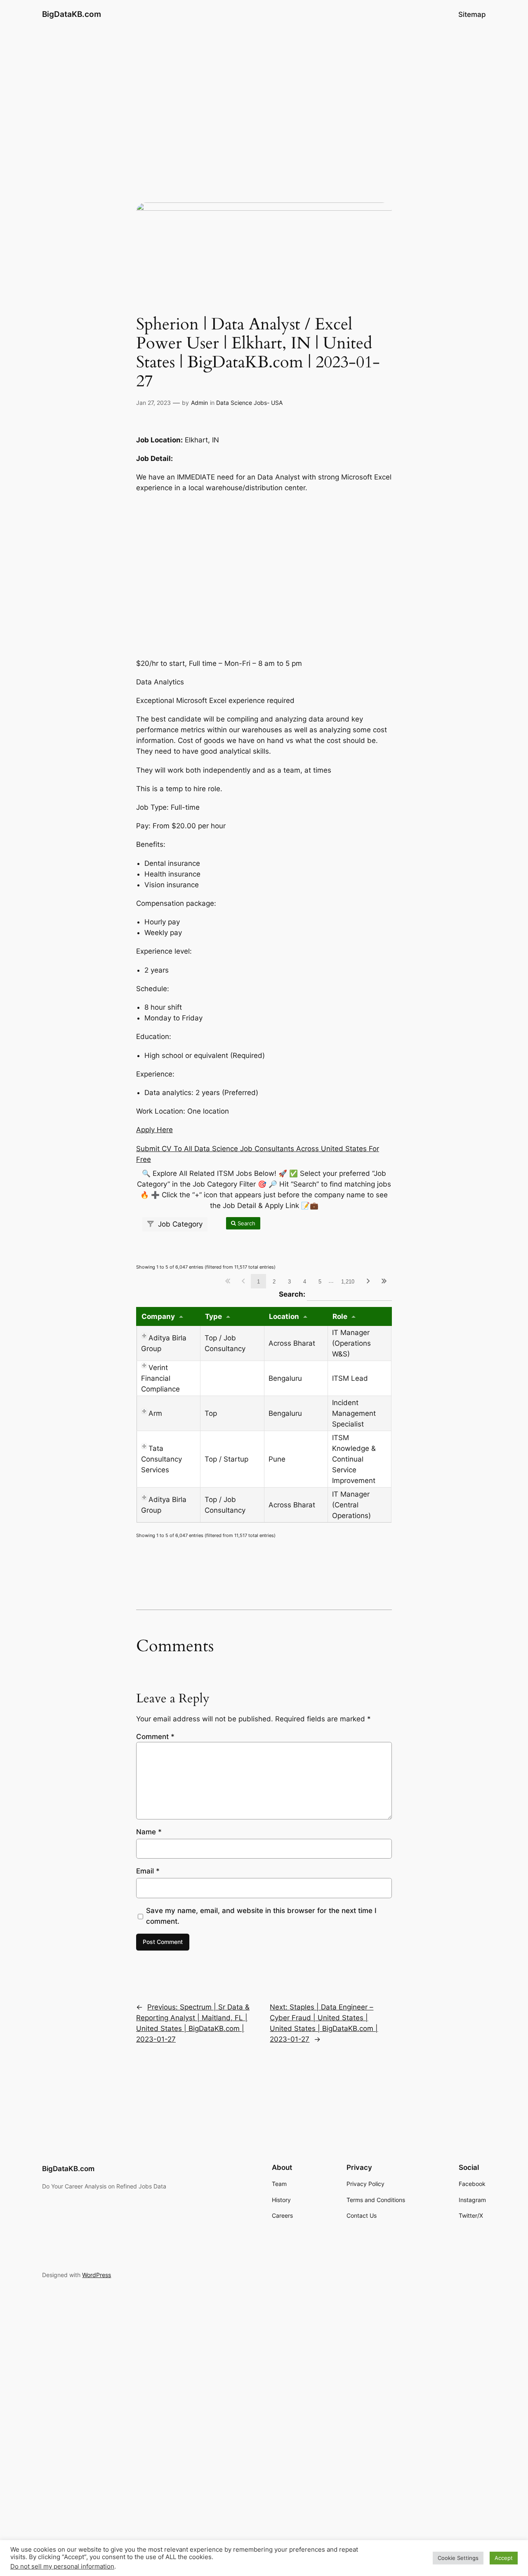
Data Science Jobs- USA (249, 403)
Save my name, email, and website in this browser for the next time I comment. (261, 1916)
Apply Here (154, 1130)
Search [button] (246, 1223)
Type (213, 1316)
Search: (335, 1294)
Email (148, 1871)
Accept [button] (504, 2558)
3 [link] (289, 1282)
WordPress (97, 2275)
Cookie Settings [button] (458, 2558)
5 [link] (320, 1282)
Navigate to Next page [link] (368, 1281)
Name (149, 1832)
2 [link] (274, 1282)
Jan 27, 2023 (153, 403)
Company (158, 1316)
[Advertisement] (264, 94)
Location (284, 1316)
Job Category (179, 1224)
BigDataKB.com (72, 14)
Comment (155, 1737)
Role (340, 1316)
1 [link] (258, 1282)
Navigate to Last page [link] (384, 1281)
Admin (199, 403)
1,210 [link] (348, 1282)
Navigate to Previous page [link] (243, 1281)
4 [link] (305, 1282)
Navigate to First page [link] (227, 1281)
